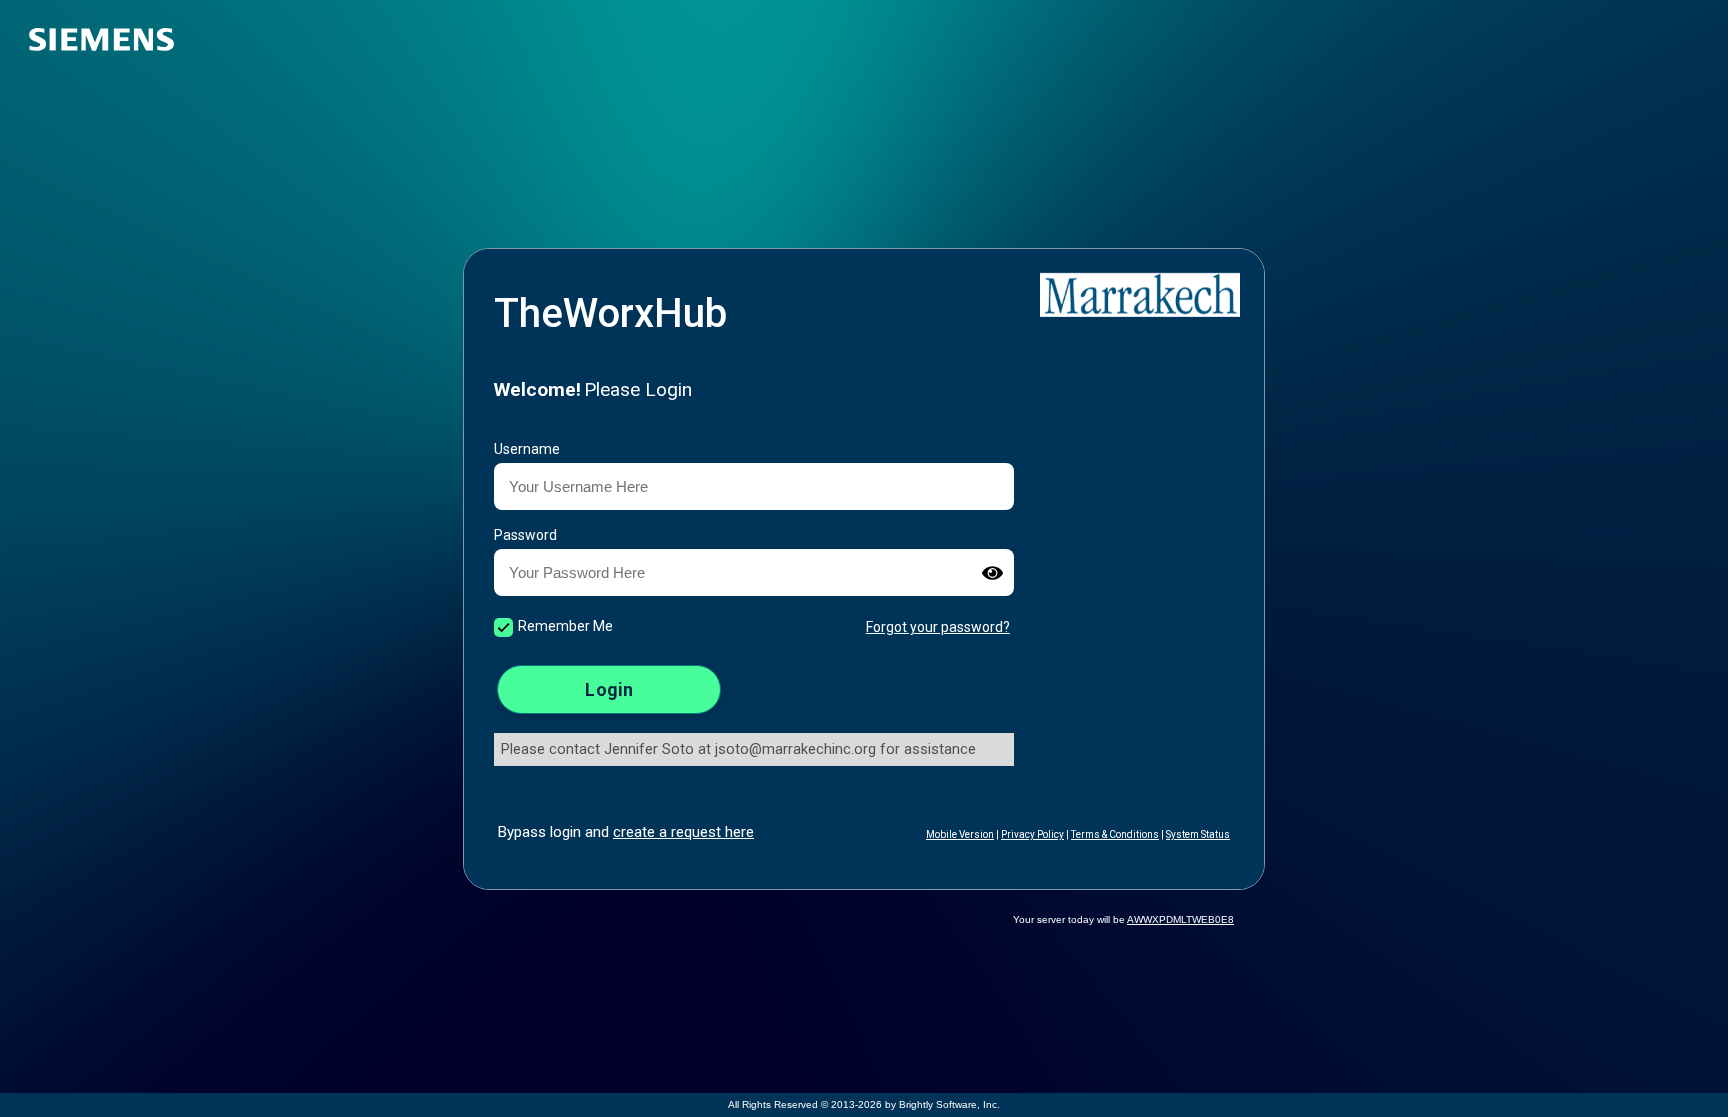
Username (527, 449)
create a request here (683, 832)
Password (525, 535)
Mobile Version (960, 834)
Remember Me (565, 626)
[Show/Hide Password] (992, 572)
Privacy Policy (1032, 834)
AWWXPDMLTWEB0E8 (1180, 919)
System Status (1198, 834)
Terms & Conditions (1115, 834)
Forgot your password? (938, 627)
